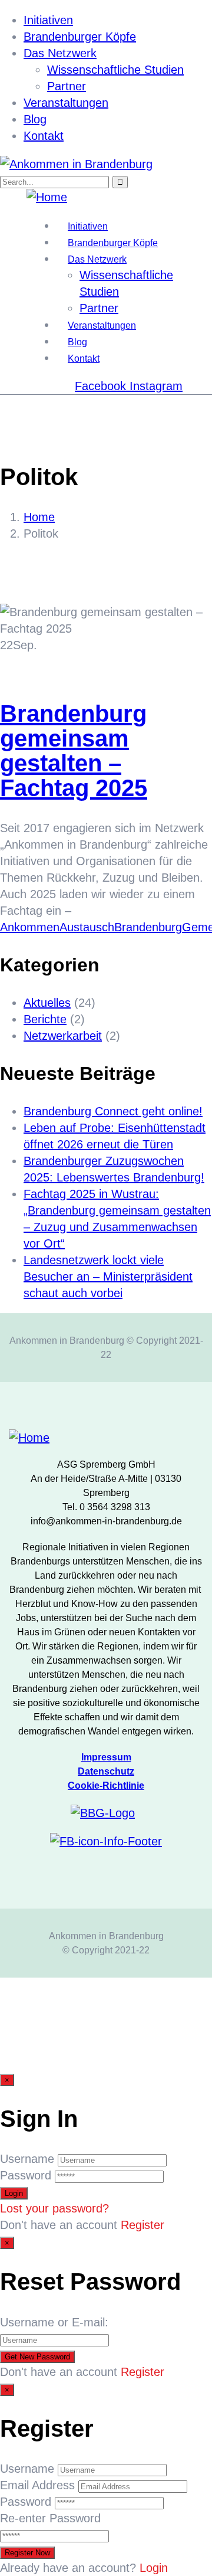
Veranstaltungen (66, 103)
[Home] (47, 197)
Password (26, 2175)
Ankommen (30, 927)
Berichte (45, 1019)
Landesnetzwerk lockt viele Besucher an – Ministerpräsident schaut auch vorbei (108, 1276)
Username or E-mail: (54, 2322)
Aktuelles (47, 1003)
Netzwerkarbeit (63, 1036)
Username (27, 2159)
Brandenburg (148, 927)
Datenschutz (106, 1771)
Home (39, 517)
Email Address (37, 2485)
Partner (67, 86)
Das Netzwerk (60, 53)
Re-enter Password (50, 2518)
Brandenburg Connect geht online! (113, 1111)
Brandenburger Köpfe (80, 37)
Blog (35, 119)
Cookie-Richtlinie (106, 1785)
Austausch (87, 927)
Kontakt (44, 136)
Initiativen (48, 20)
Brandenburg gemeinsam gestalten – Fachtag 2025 (74, 751)
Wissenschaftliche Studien (115, 70)
